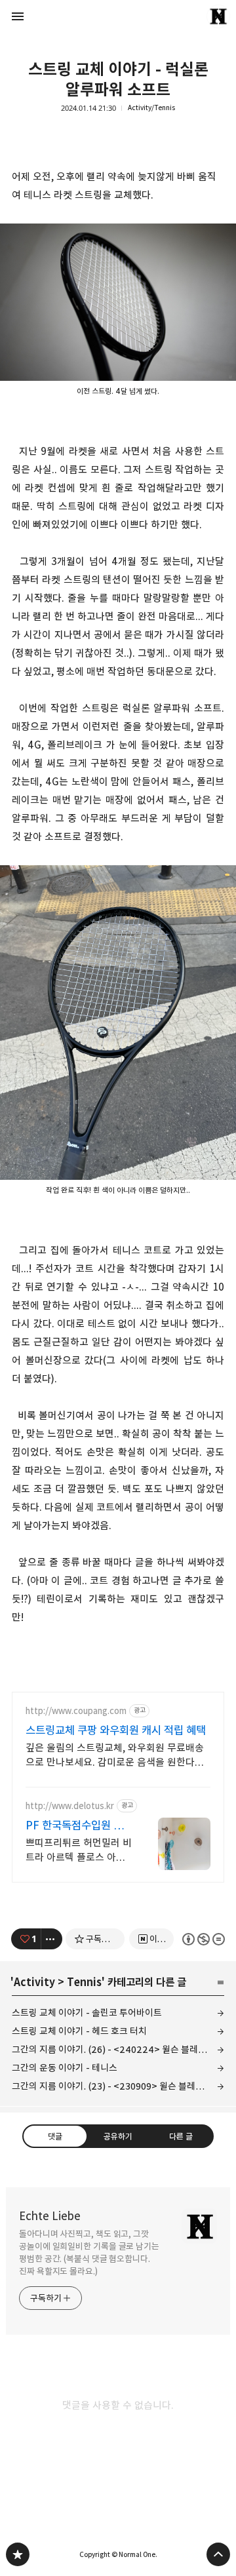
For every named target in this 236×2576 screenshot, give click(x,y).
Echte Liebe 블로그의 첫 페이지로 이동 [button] (118, 16)
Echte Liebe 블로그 (18, 2554)
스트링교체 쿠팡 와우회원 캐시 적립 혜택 (116, 1730)
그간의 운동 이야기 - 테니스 (65, 2068)
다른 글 (181, 2136)
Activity (34, 1982)
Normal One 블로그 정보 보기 (218, 16)
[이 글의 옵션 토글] (52, 1939)
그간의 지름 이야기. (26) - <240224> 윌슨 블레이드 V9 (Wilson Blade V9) (118, 2049)
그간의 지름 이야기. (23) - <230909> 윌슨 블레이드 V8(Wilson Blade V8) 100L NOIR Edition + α (118, 2086)
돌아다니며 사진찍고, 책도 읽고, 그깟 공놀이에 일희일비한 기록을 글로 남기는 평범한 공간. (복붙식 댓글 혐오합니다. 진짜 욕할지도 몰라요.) (89, 2253)
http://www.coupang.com (76, 1711)
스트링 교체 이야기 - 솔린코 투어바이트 (87, 2013)
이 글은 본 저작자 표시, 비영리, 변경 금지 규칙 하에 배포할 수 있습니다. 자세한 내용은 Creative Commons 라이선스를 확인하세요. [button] (204, 1939)
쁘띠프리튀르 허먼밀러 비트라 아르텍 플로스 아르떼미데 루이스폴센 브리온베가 (79, 1851)
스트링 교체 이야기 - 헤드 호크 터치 (79, 2031)
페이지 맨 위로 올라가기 (218, 2554)
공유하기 (118, 2136)
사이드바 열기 (18, 16)
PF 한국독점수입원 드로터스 (74, 1826)
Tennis (84, 1982)
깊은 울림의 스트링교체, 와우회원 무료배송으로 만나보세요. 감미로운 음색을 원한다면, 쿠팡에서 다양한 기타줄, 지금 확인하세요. (116, 1756)
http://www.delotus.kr (70, 1806)
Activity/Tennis (151, 108)
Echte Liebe (50, 2216)
